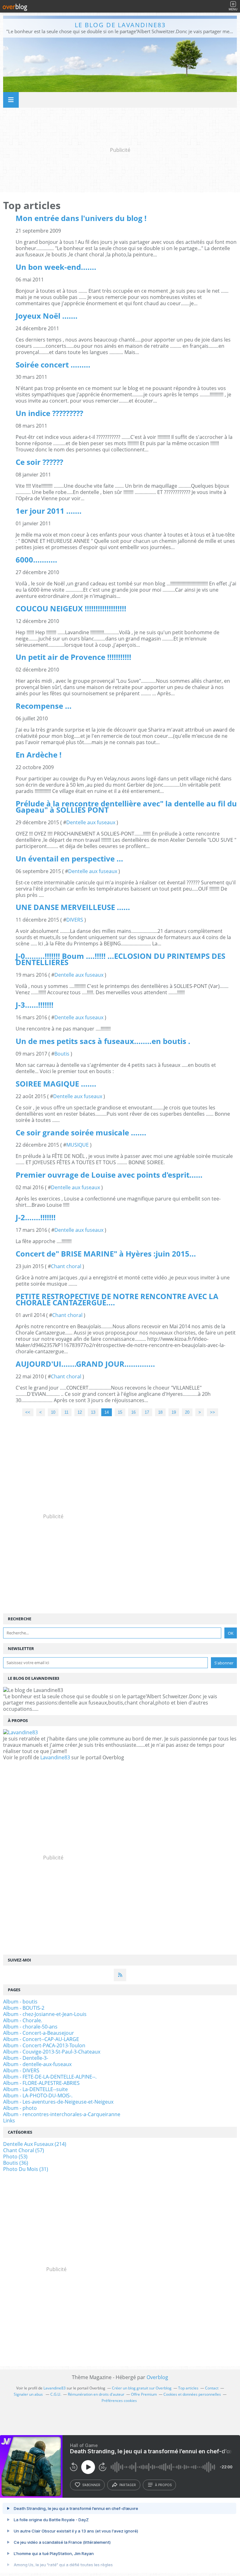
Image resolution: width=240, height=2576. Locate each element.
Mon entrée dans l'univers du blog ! (81, 218)
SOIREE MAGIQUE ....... (56, 1084)
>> (212, 1412)
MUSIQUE (77, 1145)
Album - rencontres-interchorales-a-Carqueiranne (62, 2114)
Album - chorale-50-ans (30, 2027)
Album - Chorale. (23, 2020)
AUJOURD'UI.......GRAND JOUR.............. (85, 1364)
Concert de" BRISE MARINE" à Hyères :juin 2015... (106, 1254)
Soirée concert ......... (53, 365)
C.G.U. (56, 2394)
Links (9, 2121)
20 (187, 1412)
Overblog (157, 2377)
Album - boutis (20, 2002)
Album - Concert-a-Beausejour (39, 2033)
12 (80, 1412)
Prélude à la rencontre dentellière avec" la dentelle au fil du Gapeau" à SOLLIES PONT (126, 807)
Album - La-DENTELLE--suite (35, 2089)
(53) (15, 2157)
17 (147, 1412)
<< (28, 1412)
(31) (26, 2169)
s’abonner (91, 2485)
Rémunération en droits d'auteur (96, 2394)
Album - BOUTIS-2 (24, 2008)
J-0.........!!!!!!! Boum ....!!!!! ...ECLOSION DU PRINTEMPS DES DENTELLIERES (120, 959)
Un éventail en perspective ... (69, 859)
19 (174, 1412)
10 (53, 1412)
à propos (163, 2485)
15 (120, 1412)
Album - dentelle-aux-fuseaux (37, 2064)
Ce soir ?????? (39, 462)
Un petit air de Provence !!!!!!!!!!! (73, 657)
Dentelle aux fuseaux (91, 822)
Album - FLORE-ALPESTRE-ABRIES (41, 2083)
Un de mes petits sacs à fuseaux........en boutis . (103, 1041)
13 (93, 1412)
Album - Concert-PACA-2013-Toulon (44, 2045)
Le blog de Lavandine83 (120, 25)
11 (66, 1412)
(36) (16, 2163)
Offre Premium (144, 2394)
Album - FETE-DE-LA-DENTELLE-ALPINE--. (50, 2077)
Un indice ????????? (49, 413)
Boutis (62, 1054)
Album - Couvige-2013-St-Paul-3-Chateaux (52, 2052)
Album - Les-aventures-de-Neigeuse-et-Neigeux (58, 2102)
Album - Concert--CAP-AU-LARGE (41, 2039)
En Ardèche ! (39, 755)
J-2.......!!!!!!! (36, 1217)
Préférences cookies (119, 2401)
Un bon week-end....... (56, 267)
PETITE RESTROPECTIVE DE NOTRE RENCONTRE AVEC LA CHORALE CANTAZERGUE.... (117, 1299)
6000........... (36, 560)
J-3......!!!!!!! (35, 1005)
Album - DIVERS (21, 2070)
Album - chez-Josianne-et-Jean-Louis (45, 2014)
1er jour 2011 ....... (49, 511)
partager (128, 2485)
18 (160, 1412)
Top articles (188, 2388)
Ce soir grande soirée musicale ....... (81, 1132)
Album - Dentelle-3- (26, 2058)
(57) (24, 2150)
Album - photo (20, 2108)
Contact (212, 2388)
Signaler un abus (29, 2394)
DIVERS (75, 920)
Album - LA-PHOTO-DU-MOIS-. (38, 2095)
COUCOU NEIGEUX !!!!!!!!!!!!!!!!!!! (71, 608)
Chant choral (66, 1266)
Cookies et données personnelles (192, 2394)
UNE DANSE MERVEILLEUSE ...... (73, 907)
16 (133, 1412)
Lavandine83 (55, 1757)
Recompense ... (44, 706)
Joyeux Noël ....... (47, 316)
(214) (35, 2144)
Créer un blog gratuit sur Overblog (142, 2388)
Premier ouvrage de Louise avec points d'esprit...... (109, 1175)
